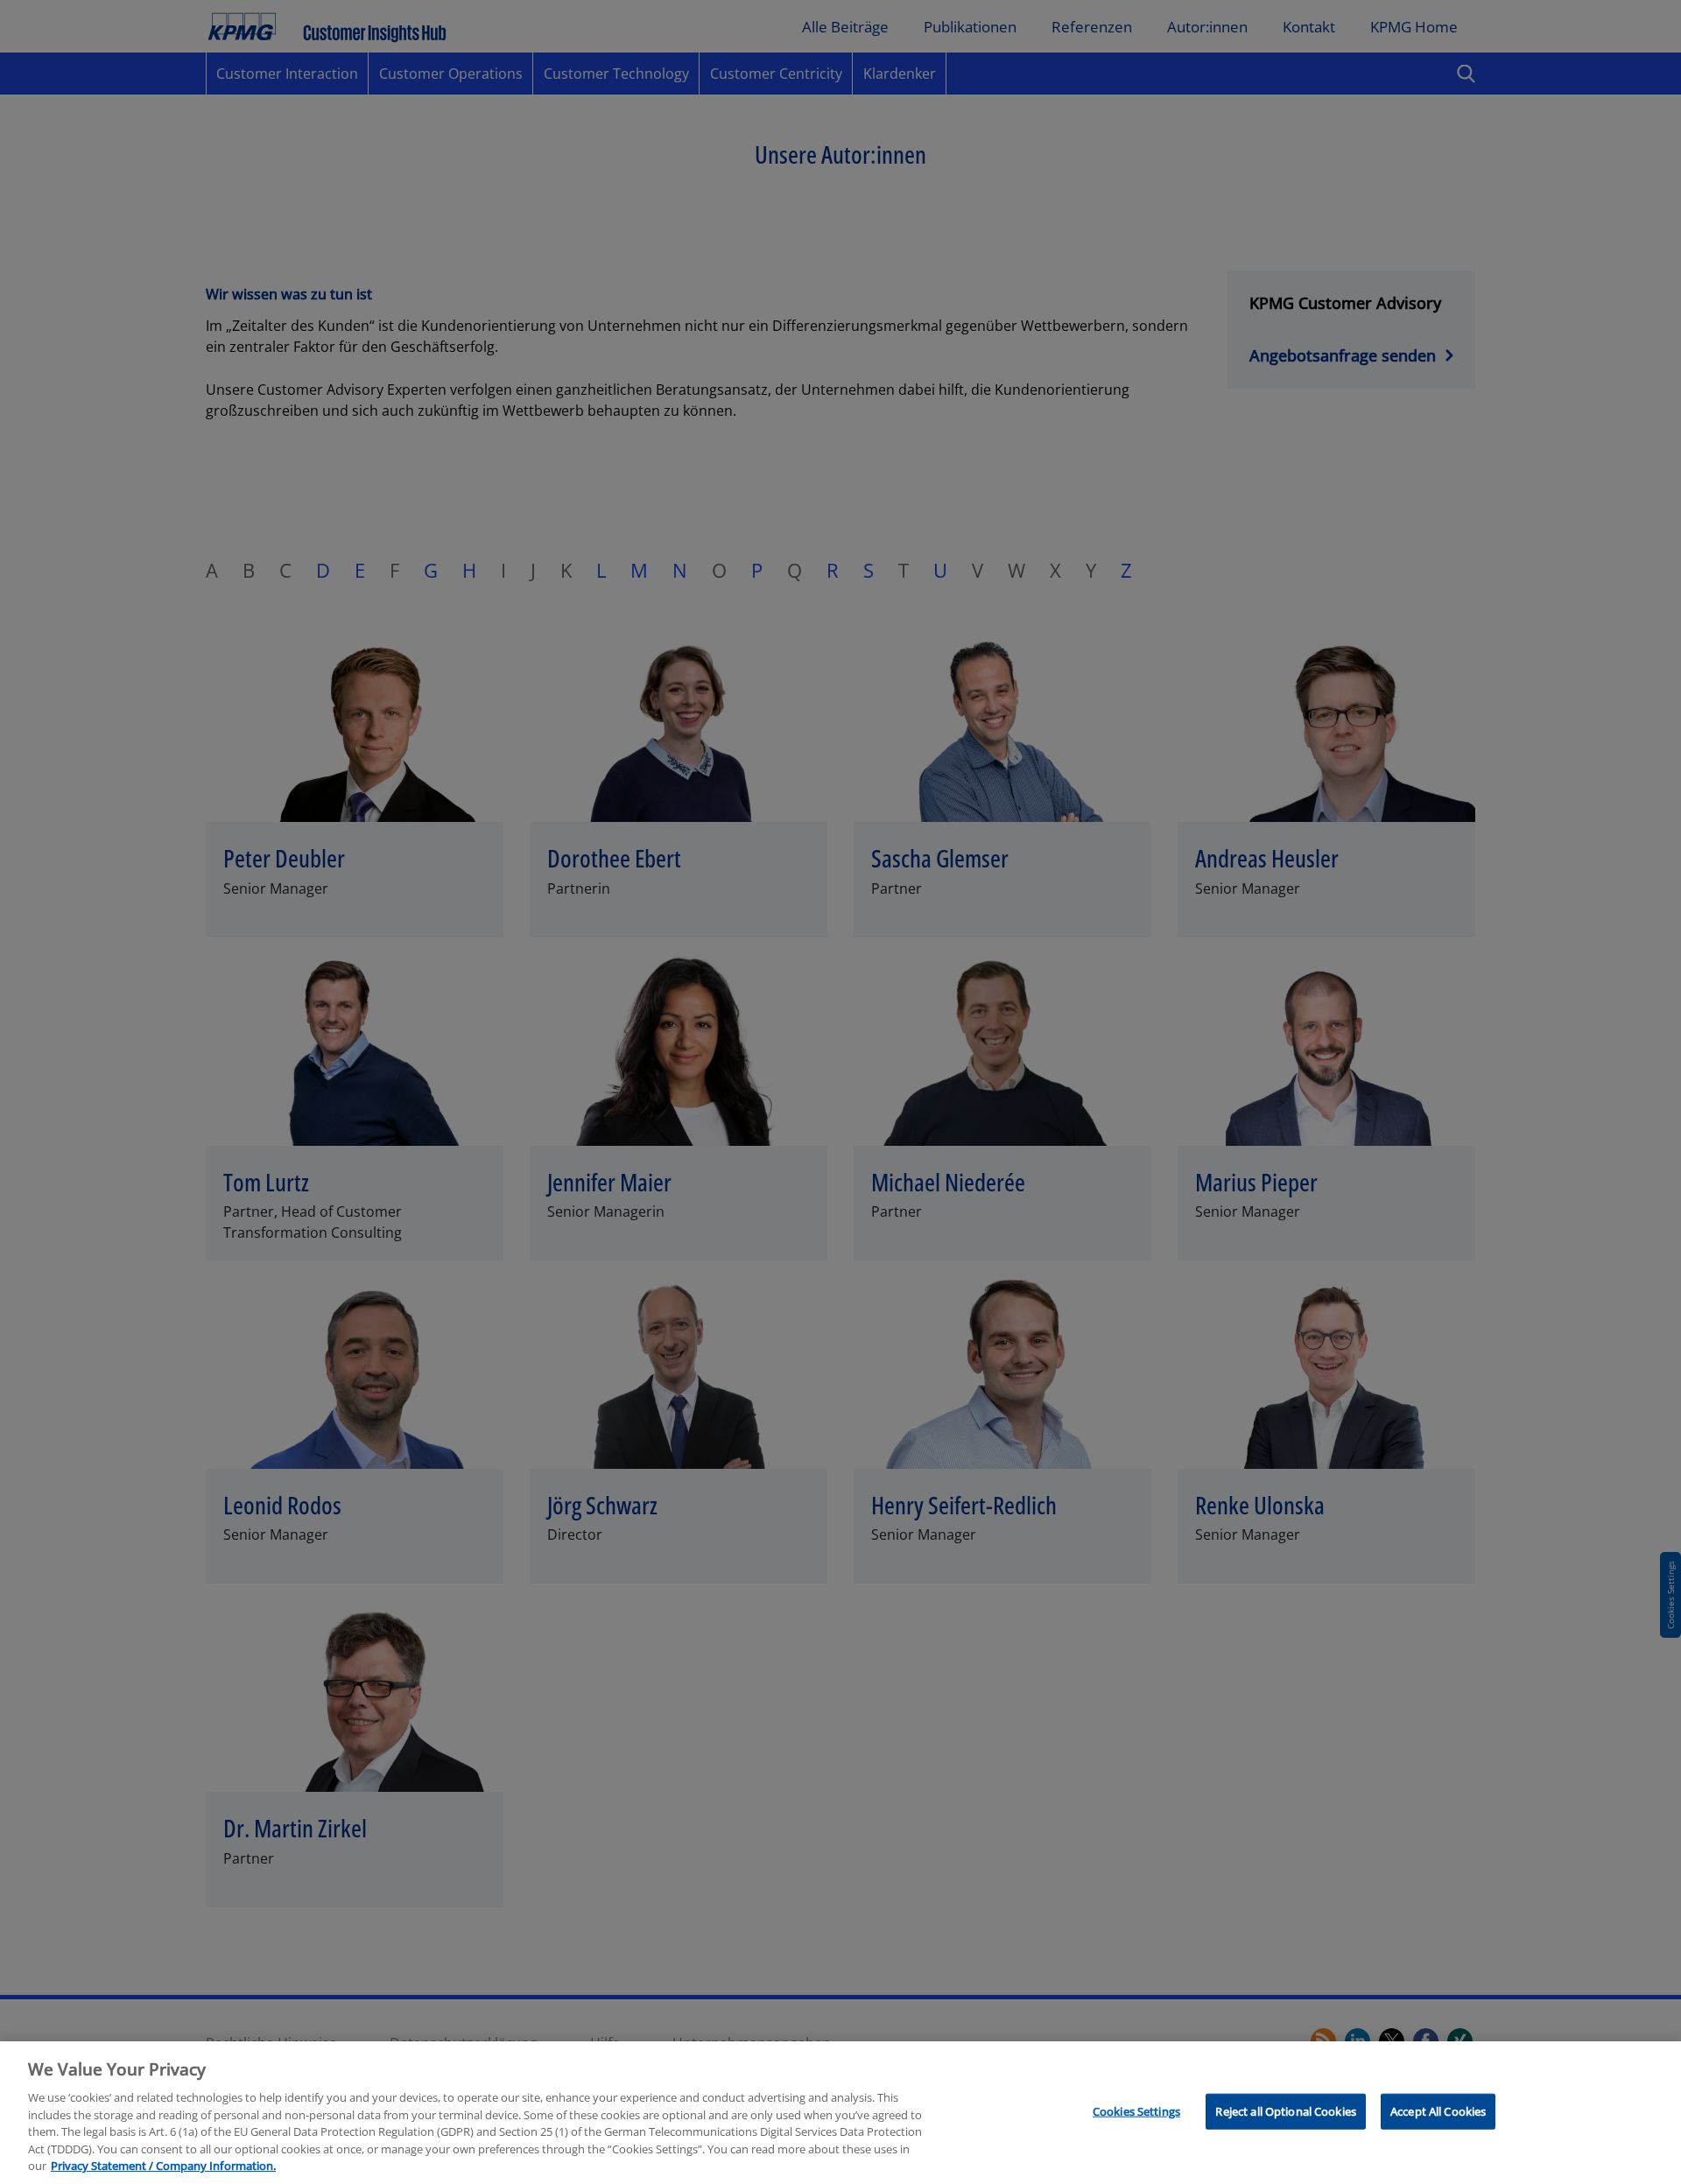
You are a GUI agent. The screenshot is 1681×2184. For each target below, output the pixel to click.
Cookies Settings (1136, 2110)
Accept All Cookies (1438, 2110)
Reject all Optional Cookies (1286, 2110)
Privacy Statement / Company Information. (163, 2166)
